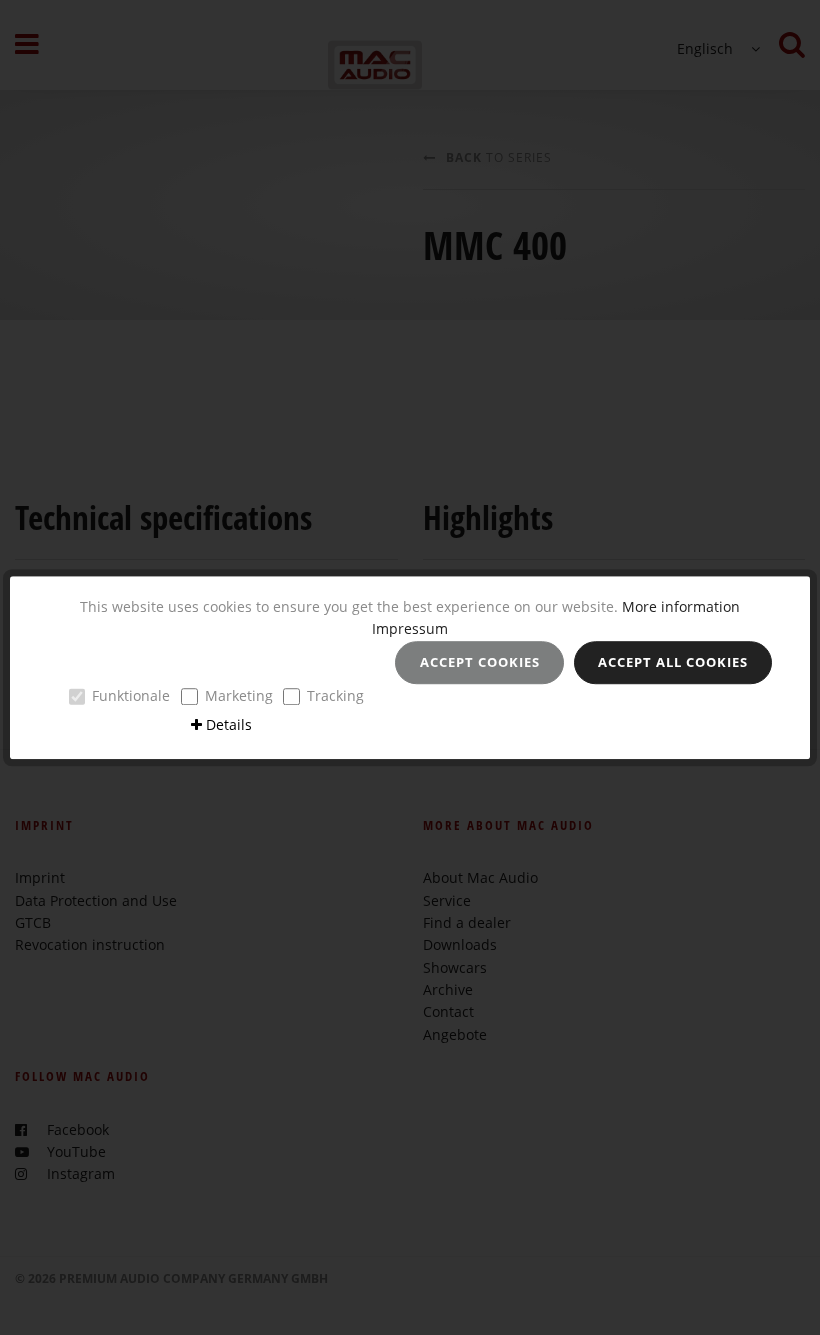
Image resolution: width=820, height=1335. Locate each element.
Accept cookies (480, 662)
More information (681, 606)
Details (229, 724)
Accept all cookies (673, 662)
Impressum (410, 628)
